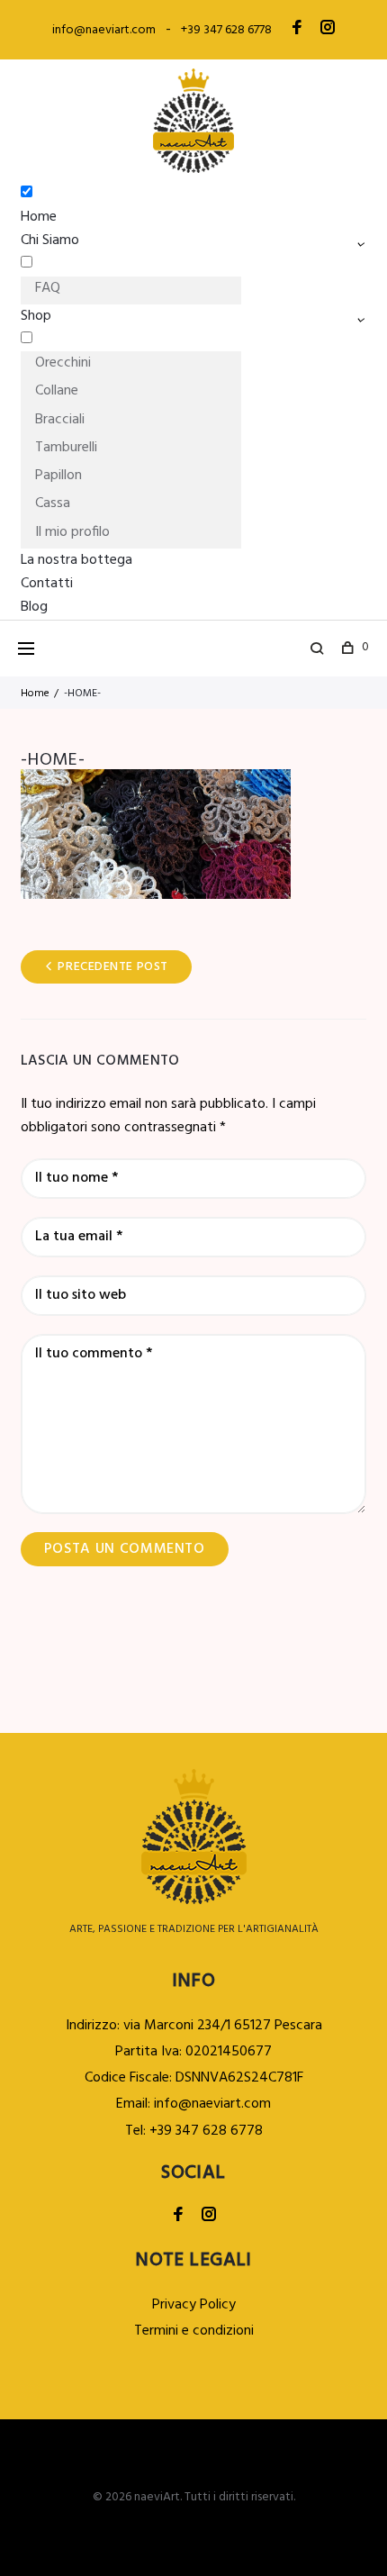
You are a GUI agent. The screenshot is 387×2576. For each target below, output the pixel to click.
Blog (34, 607)
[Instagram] (328, 30)
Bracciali (60, 420)
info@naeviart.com (104, 30)
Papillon (58, 476)
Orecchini (63, 363)
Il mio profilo (72, 532)
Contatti (47, 584)
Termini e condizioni (194, 2331)
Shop (36, 316)
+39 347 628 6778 (226, 30)
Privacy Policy (194, 2305)
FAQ (48, 288)
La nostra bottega (76, 560)
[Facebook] (297, 30)
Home (39, 217)
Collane (57, 391)
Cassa (53, 503)
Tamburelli (66, 448)
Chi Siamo (50, 240)
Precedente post (112, 967)
